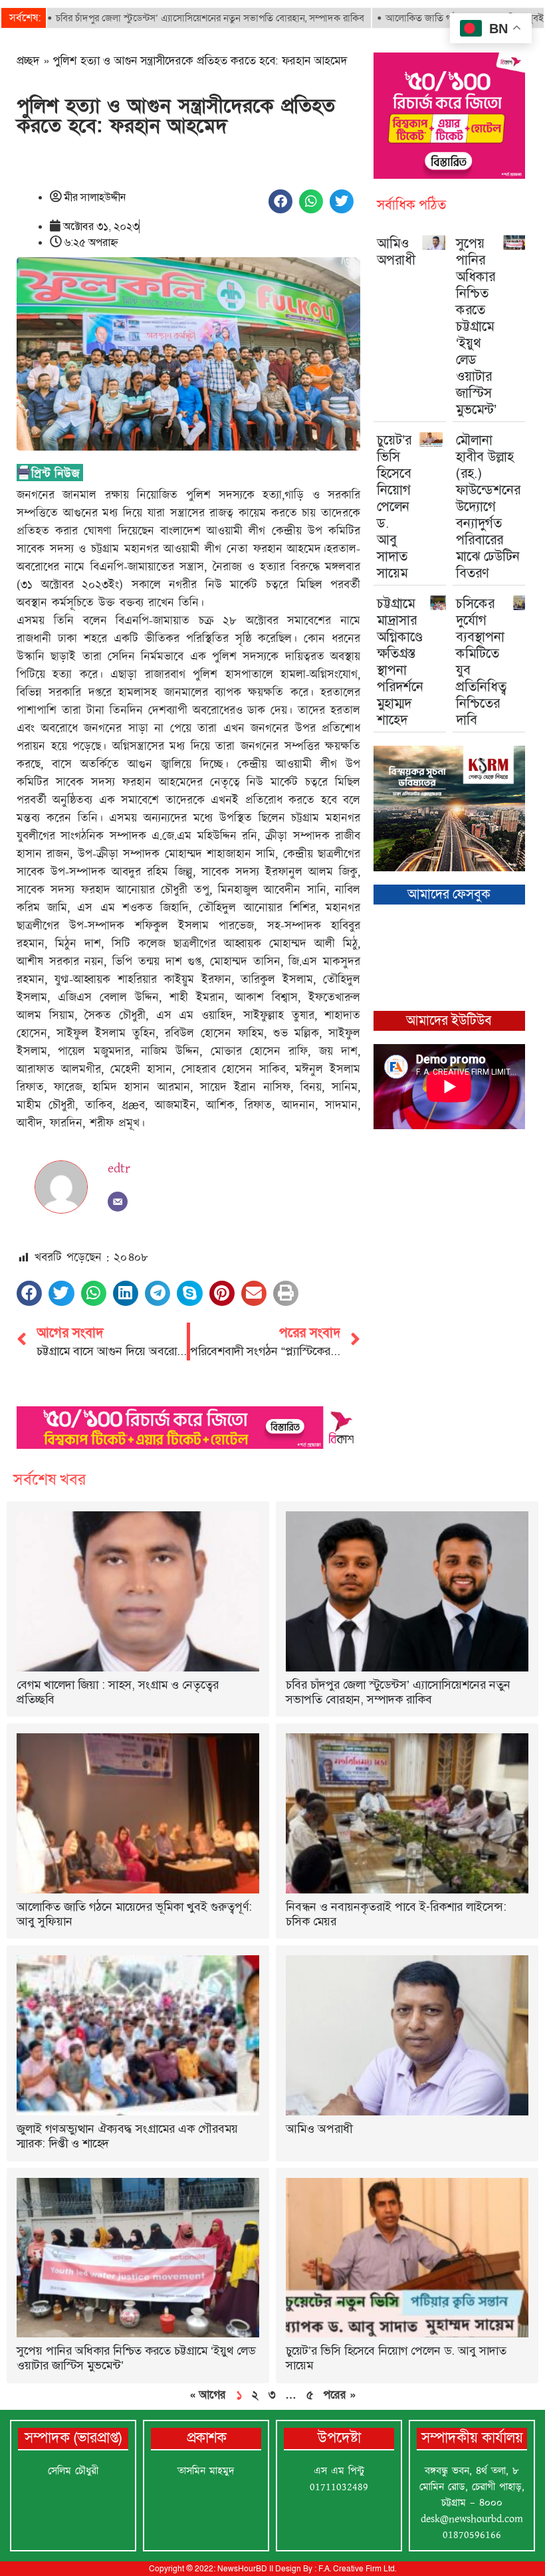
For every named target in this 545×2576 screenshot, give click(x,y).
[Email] (118, 1202)
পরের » (339, 2395)
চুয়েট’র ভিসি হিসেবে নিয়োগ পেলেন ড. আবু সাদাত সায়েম (394, 506)
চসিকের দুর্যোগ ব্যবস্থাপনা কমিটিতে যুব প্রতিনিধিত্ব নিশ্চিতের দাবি (481, 662)
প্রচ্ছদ (28, 60)
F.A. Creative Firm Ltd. (357, 2569)
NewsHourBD (242, 2569)
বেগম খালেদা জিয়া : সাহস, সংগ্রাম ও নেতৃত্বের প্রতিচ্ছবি (118, 1692)
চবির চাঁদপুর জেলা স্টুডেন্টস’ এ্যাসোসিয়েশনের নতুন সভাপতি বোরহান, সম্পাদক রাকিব (398, 1692)
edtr (119, 1168)
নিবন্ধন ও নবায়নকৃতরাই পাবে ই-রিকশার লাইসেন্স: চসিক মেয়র (396, 1914)
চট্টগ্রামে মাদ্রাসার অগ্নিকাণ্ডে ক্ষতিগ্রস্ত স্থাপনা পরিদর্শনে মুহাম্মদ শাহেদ (400, 662)
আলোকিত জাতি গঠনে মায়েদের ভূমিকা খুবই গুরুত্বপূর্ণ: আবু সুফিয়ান (134, 1914)
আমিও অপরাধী (396, 252)
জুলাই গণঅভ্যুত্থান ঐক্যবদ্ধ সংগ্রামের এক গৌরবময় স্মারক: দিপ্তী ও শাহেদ (127, 2136)
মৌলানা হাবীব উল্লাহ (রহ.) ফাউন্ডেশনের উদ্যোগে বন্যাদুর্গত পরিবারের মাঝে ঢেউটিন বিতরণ (488, 506)
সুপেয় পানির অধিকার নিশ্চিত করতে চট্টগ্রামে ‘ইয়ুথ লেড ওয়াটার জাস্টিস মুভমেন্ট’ (476, 326)
